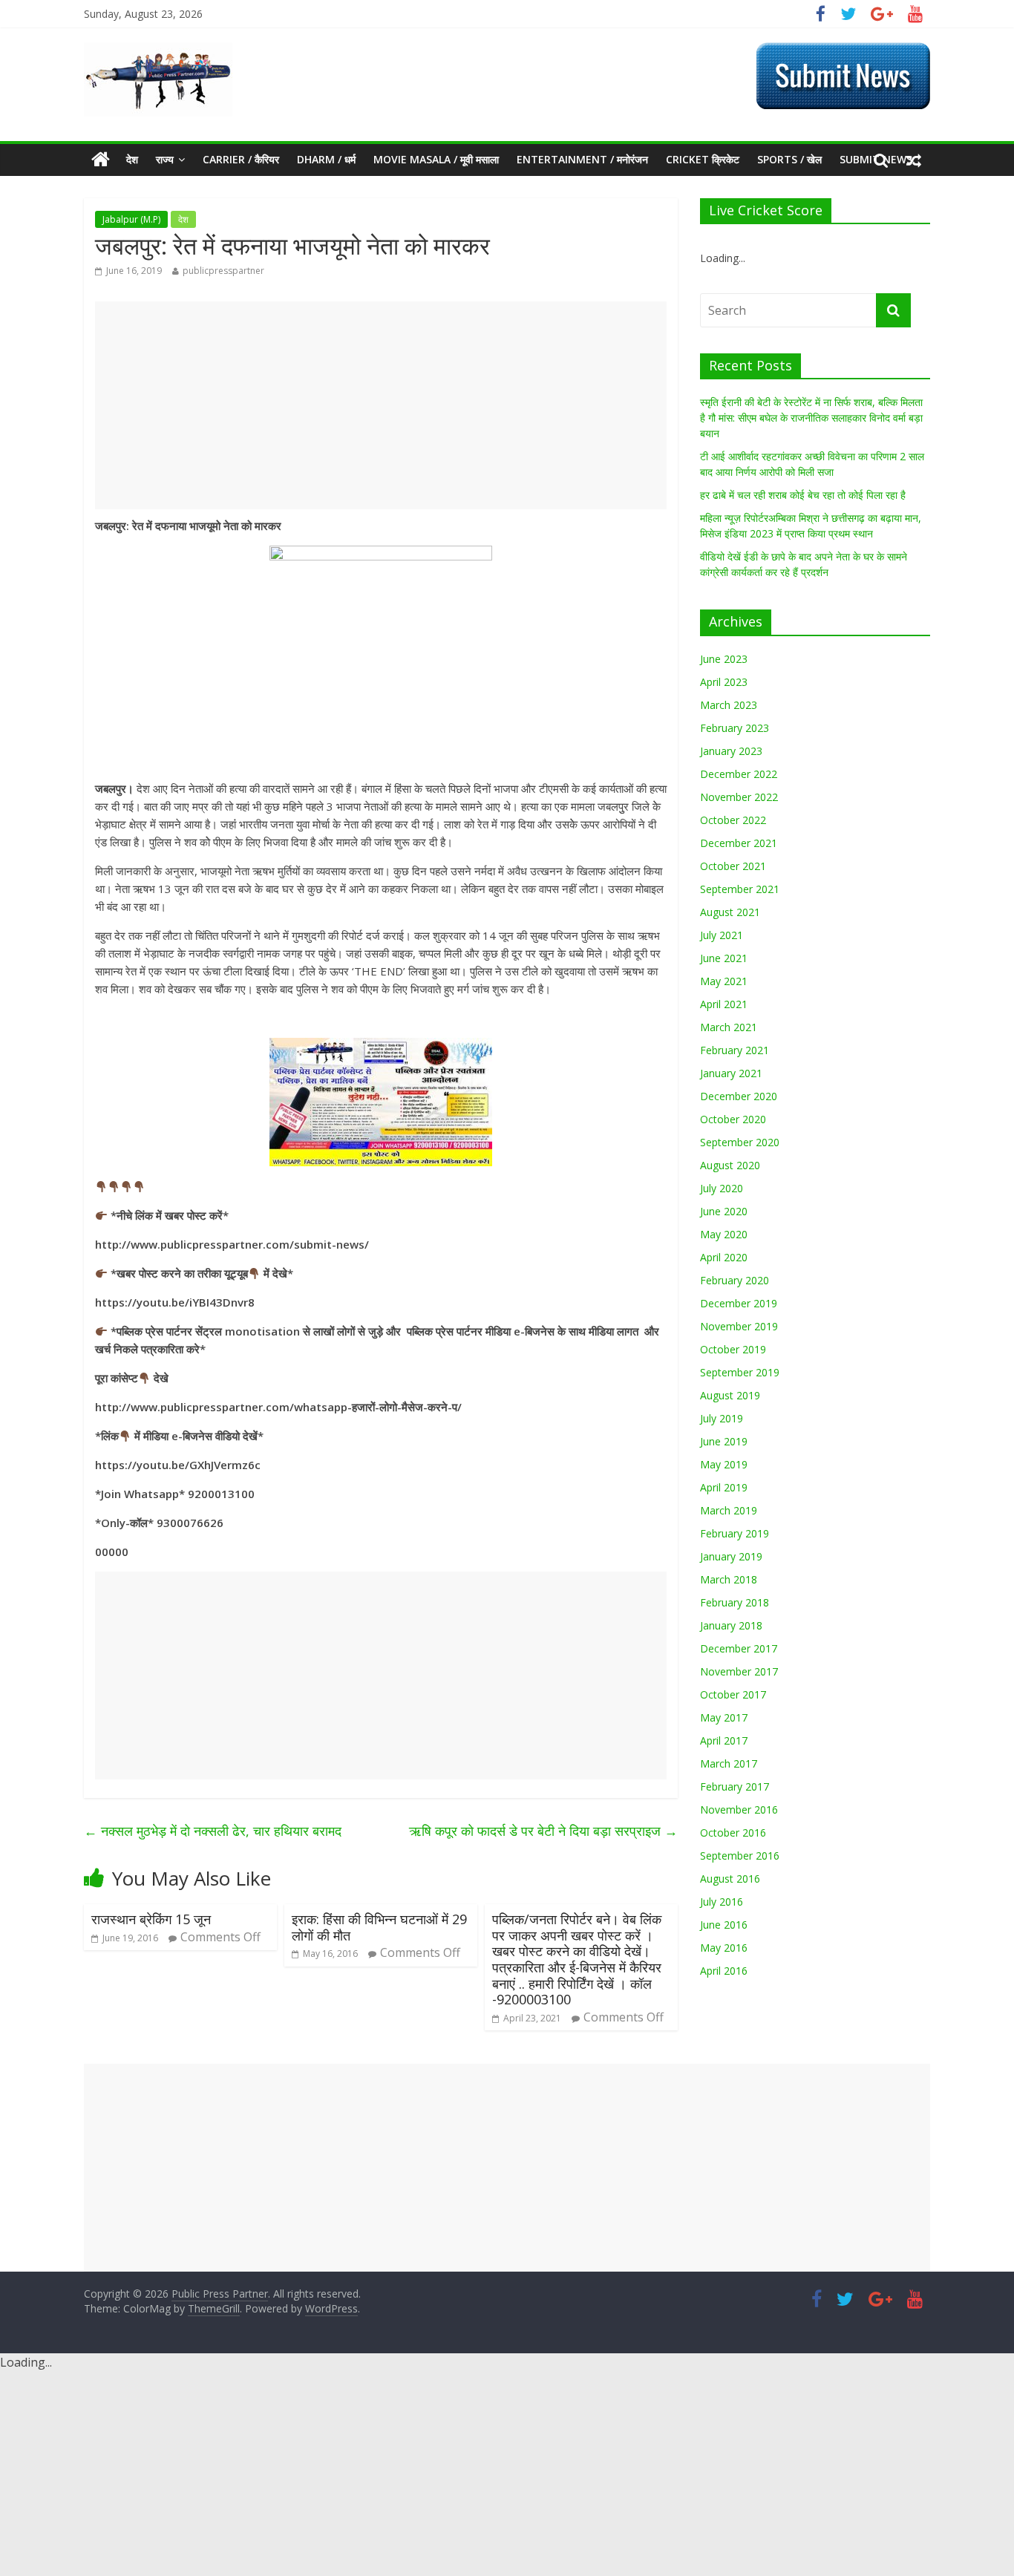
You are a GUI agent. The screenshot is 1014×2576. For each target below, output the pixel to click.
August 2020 (730, 1165)
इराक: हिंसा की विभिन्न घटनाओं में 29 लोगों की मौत (379, 1927)
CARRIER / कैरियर (241, 159)
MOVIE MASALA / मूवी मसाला (436, 159)
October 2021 (733, 866)
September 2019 (740, 1372)
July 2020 (722, 1188)
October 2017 (733, 1694)
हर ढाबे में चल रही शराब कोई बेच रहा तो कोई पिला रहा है (803, 495)
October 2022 (733, 820)
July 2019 (722, 1418)
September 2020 (740, 1142)
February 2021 (735, 1050)
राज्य (165, 159)
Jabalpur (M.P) (131, 219)
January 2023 (731, 751)
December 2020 (739, 1096)
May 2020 (724, 1234)
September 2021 (740, 889)
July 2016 (722, 1902)
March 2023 (729, 705)
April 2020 (724, 1257)
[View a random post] (914, 160)
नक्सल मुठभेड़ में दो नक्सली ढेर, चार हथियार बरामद (213, 1831)
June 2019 (724, 1441)
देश (132, 159)
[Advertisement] (381, 405)
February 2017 (735, 1786)
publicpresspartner (223, 271)
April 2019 (724, 1487)
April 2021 (724, 1004)
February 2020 (735, 1280)
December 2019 (739, 1303)
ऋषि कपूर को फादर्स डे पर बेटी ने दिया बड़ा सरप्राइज (543, 1831)
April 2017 (724, 1740)
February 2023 (735, 728)
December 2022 (739, 774)
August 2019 (730, 1395)
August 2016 (730, 1879)
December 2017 (739, 1648)
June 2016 (724, 1925)
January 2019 (731, 1556)
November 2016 (739, 1810)
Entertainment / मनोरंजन (582, 159)
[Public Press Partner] (158, 51)
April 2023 (724, 682)
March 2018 (729, 1579)
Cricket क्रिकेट (703, 159)
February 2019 (735, 1533)
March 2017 (729, 1763)
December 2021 (739, 843)
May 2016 (724, 1948)
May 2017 (724, 1717)
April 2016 (724, 1971)
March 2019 (729, 1510)
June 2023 (724, 659)
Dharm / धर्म (326, 159)
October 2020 (733, 1119)
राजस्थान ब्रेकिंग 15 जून (151, 1919)
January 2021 (731, 1073)
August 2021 (730, 912)
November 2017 (739, 1671)
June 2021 (724, 958)
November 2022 (739, 797)
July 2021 (722, 935)
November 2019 (739, 1326)
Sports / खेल (789, 159)
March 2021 (729, 1027)
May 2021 (724, 981)
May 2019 (724, 1464)
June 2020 (724, 1211)
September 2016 (740, 1856)
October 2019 (733, 1349)
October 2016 (733, 1833)
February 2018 (735, 1602)
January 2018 (731, 1625)
